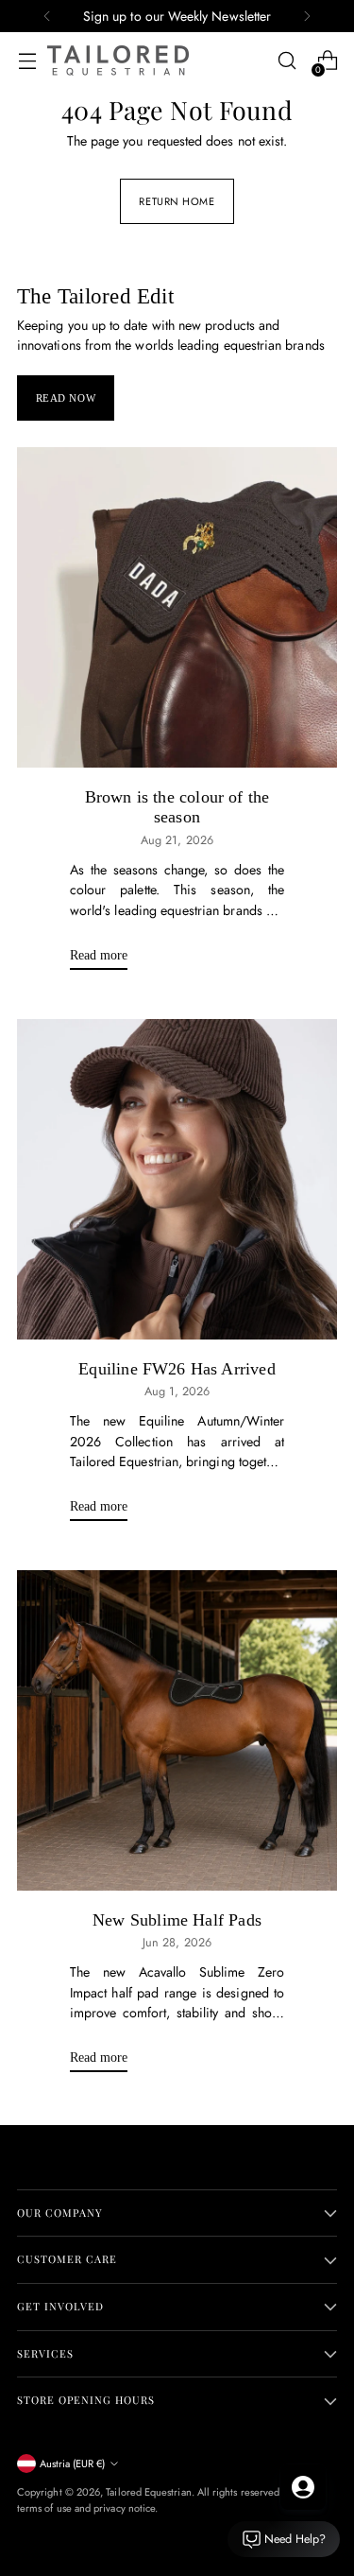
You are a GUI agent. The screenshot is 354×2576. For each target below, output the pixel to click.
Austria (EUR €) (72, 2464)
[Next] (307, 16)
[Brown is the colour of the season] (177, 607)
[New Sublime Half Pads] (177, 1730)
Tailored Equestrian (148, 2492)
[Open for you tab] (303, 2487)
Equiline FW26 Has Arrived (177, 1369)
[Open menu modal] (27, 61)
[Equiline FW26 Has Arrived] (177, 1179)
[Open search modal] (287, 61)
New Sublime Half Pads (177, 1920)
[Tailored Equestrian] (118, 61)
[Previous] (47, 16)
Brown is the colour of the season (177, 807)
